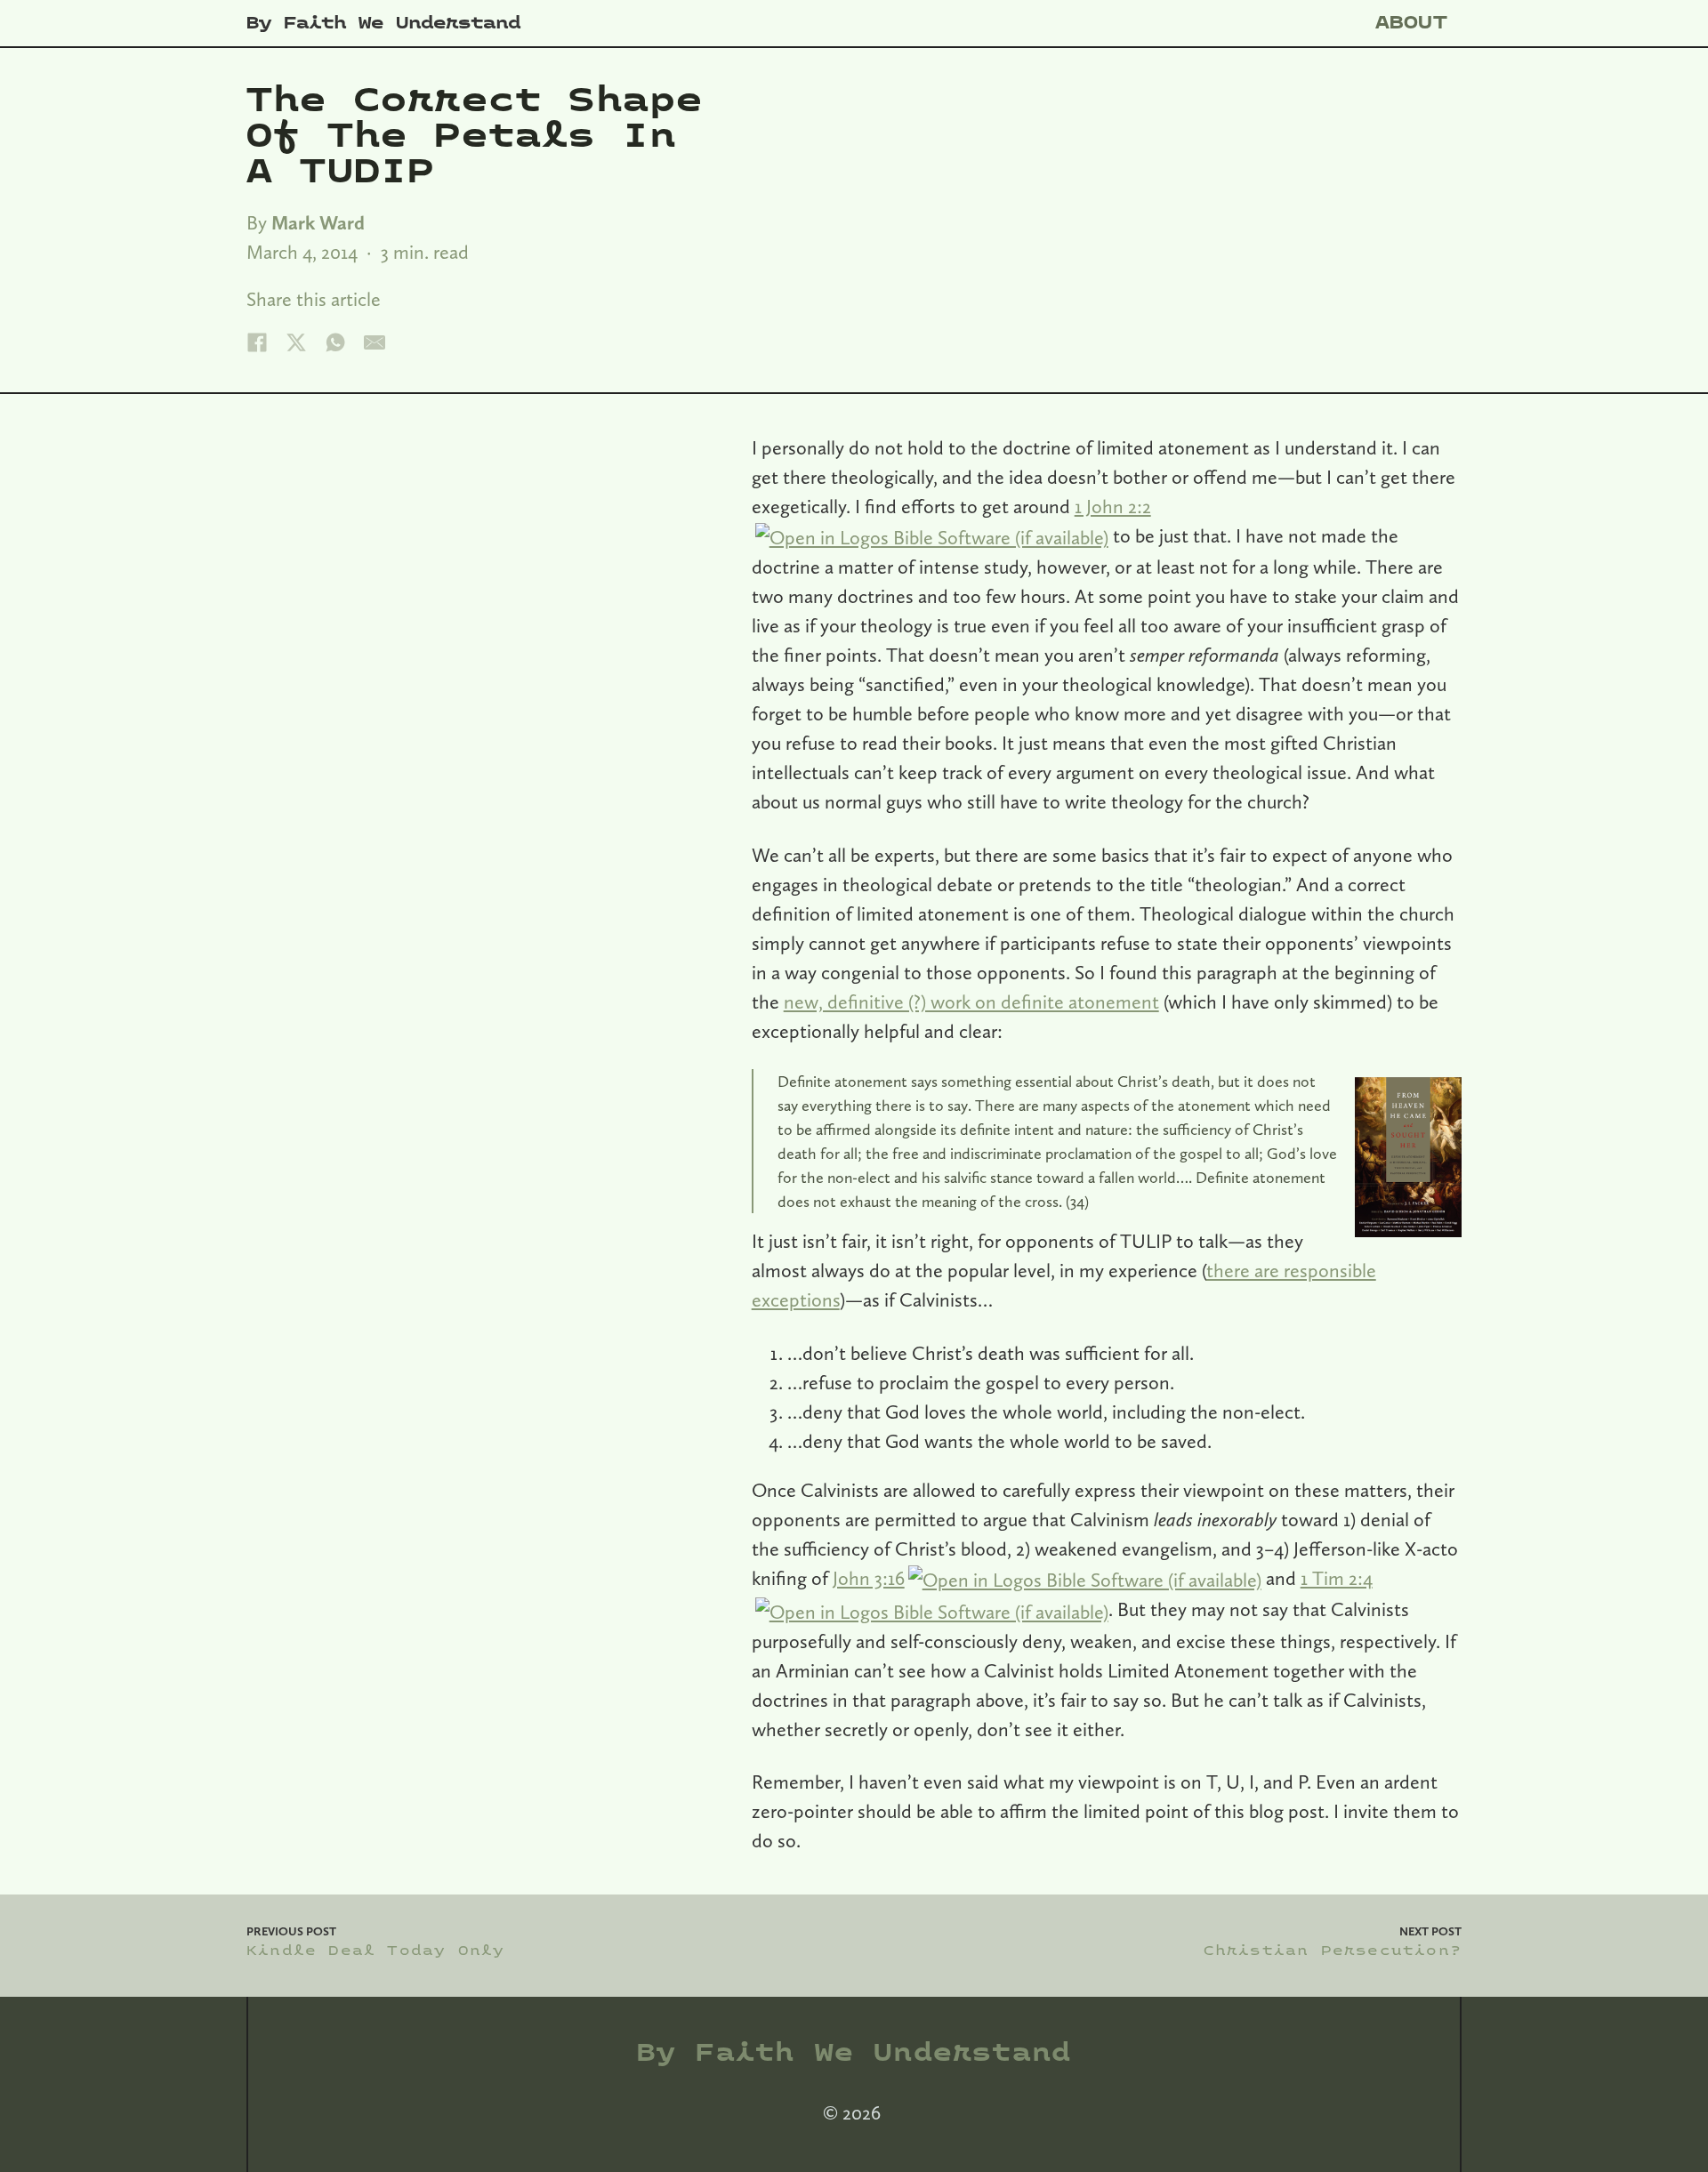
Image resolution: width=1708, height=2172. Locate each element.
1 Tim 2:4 (1337, 1578)
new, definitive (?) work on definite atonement (971, 1002)
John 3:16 (869, 1578)
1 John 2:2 (1113, 506)
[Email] (375, 342)
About (1412, 23)
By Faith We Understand (383, 23)
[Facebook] (257, 342)
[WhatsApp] (335, 342)
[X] (296, 342)
